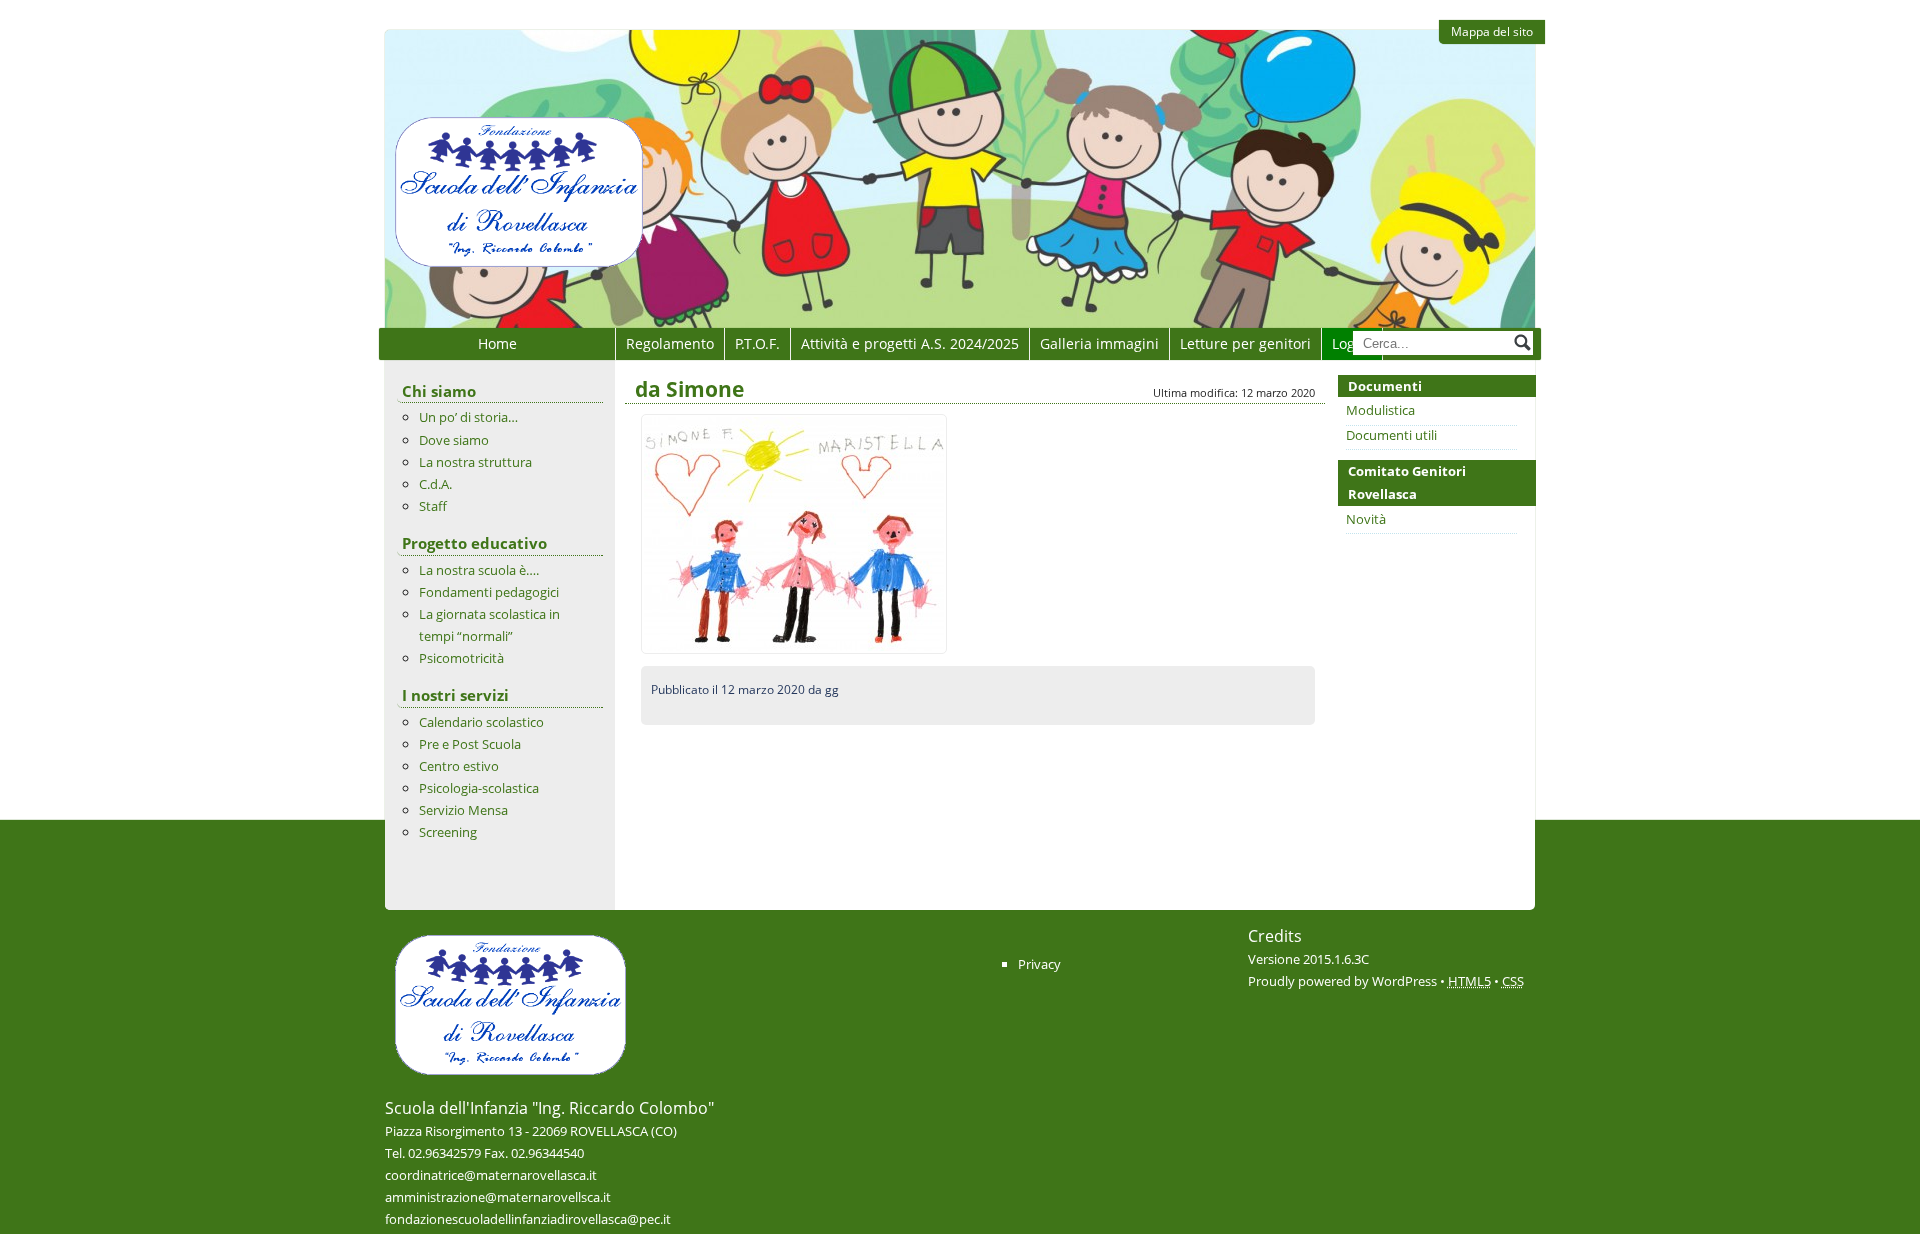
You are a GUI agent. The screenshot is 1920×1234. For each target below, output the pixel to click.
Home (497, 343)
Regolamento (670, 343)
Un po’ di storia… (468, 417)
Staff (433, 506)
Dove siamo (454, 440)
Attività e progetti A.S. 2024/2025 (910, 343)
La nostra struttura (475, 462)
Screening (448, 832)
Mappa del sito (1492, 31)
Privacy (1039, 964)
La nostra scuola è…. (479, 570)
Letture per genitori (1245, 343)
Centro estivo (459, 766)
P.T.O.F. (757, 343)
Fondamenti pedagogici (489, 592)
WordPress (1404, 981)
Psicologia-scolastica (479, 788)
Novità (1366, 519)
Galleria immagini (1099, 343)
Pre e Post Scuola (470, 744)
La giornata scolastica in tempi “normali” (489, 625)
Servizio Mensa (463, 810)
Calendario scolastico (481, 722)
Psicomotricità (461, 658)
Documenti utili (1391, 435)
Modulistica (1380, 410)
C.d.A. (435, 484)
